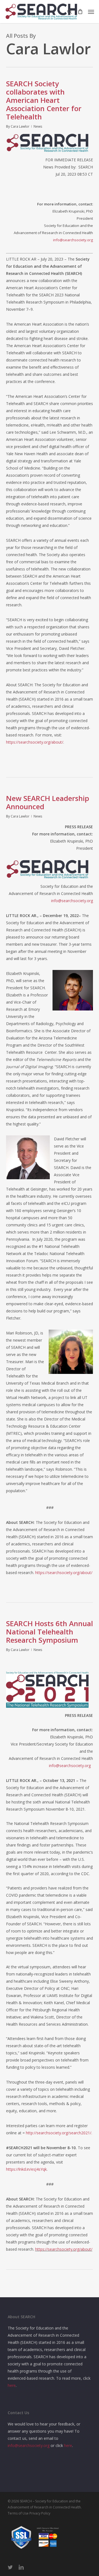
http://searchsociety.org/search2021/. (59, 2133)
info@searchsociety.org (73, 240)
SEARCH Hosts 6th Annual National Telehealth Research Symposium (50, 1632)
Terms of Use (18, 2513)
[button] (91, 12)
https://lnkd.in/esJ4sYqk (26, 2169)
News (38, 126)
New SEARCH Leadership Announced (48, 802)
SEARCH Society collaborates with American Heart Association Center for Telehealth (44, 100)
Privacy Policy (40, 2513)
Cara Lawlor (20, 126)
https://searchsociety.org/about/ (35, 742)
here (12, 2385)
